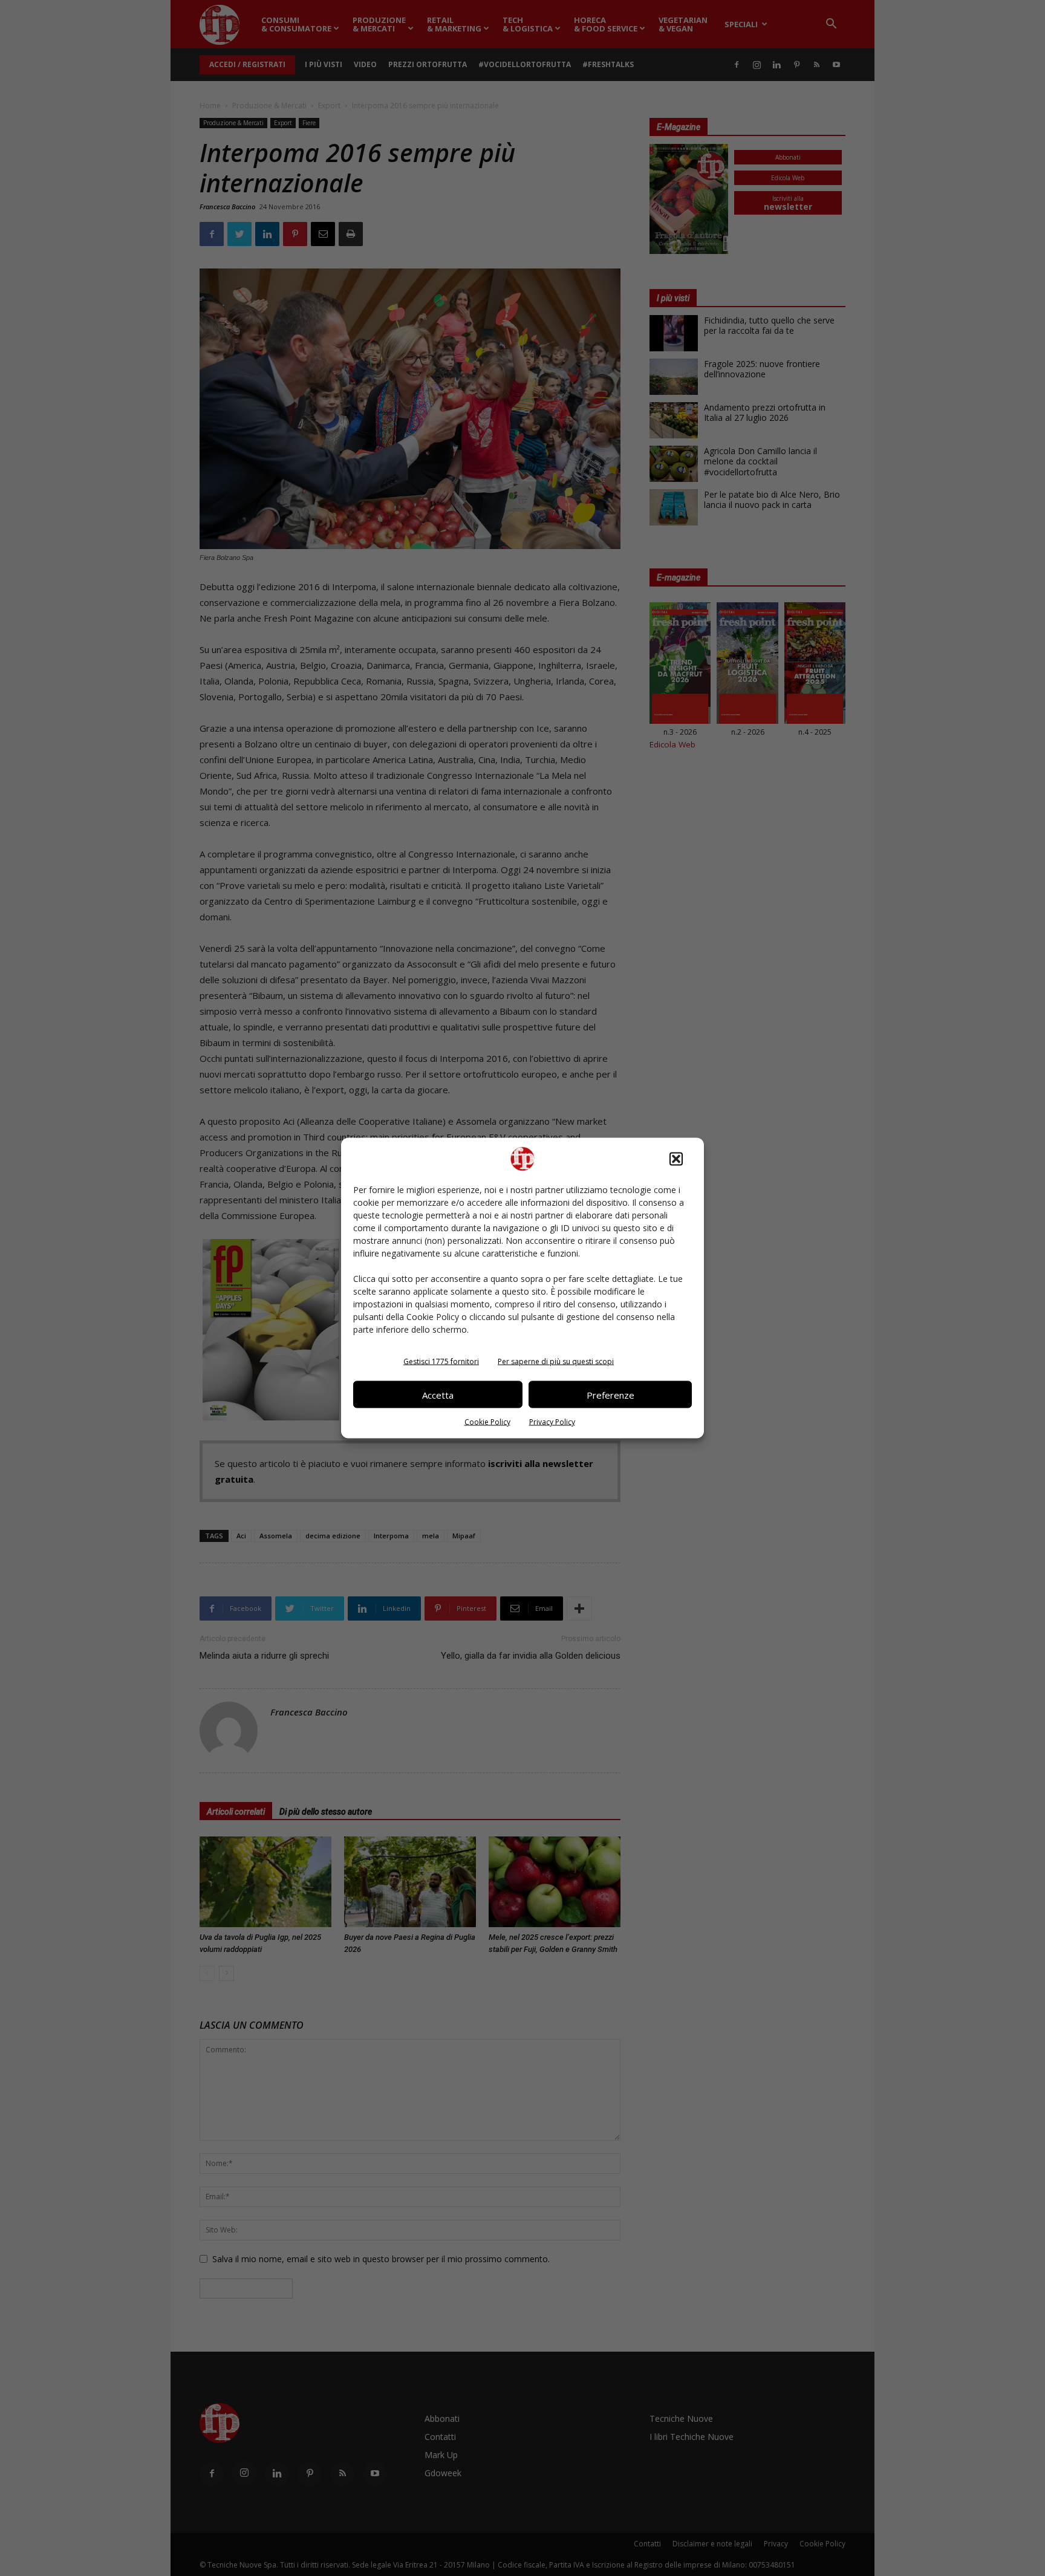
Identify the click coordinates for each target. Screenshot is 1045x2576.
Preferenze (610, 1394)
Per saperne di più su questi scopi (556, 1361)
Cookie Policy (487, 1422)
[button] (676, 1159)
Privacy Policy (552, 1422)
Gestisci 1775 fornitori (441, 1361)
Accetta (438, 1394)
